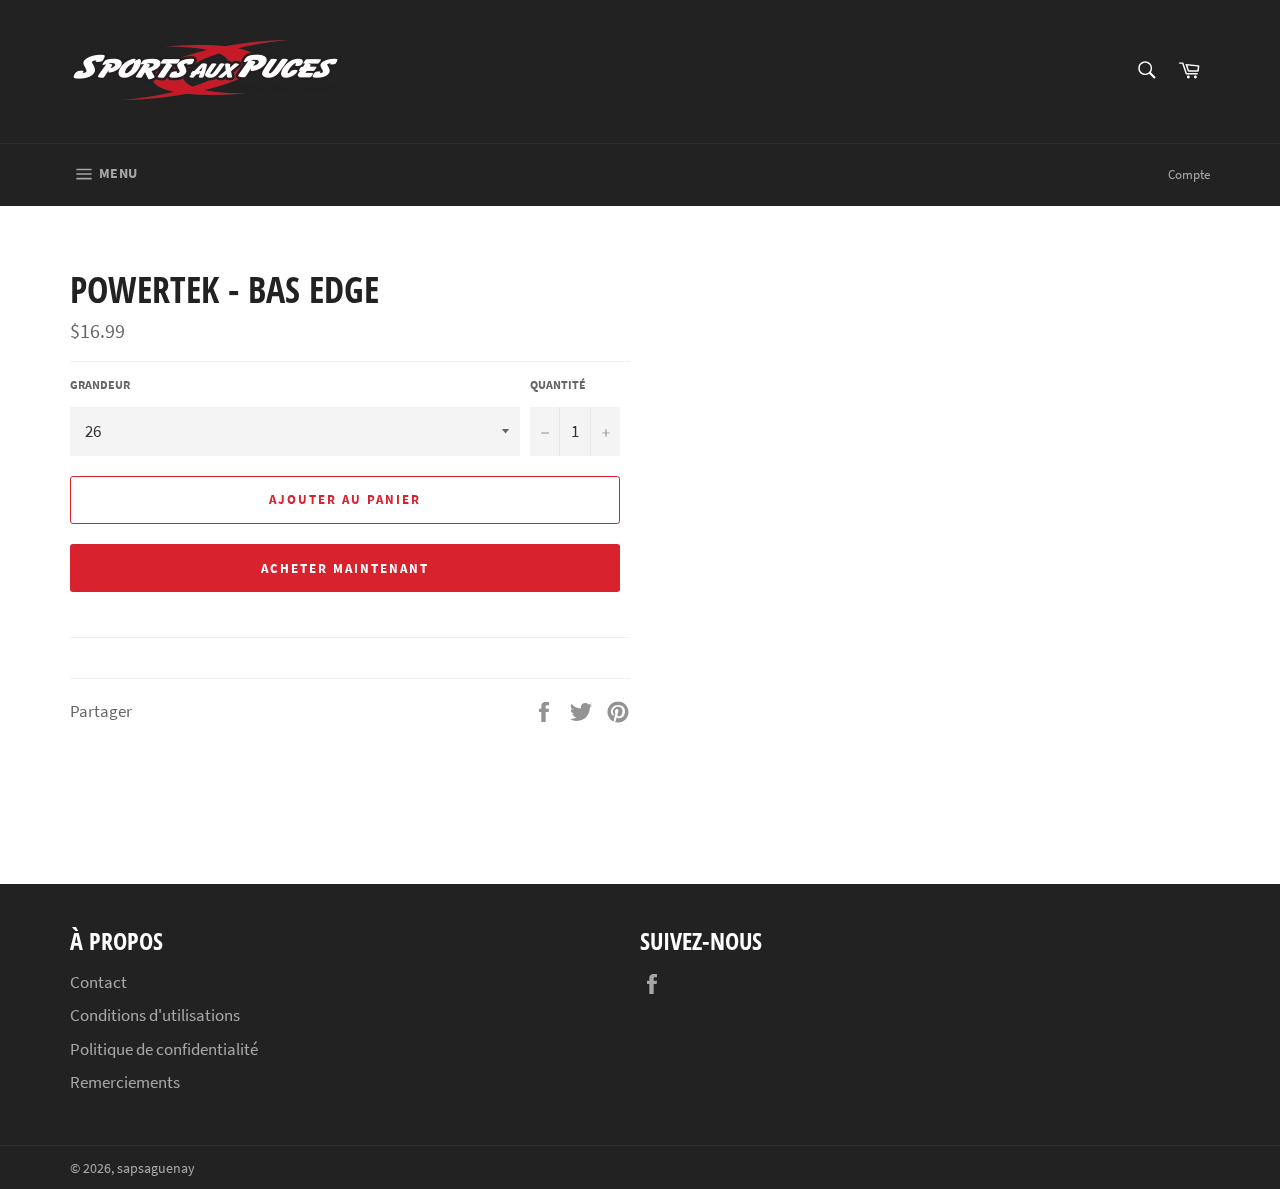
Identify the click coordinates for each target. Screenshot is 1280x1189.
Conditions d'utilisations (155, 1015)
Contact (98, 982)
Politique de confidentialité (164, 1049)
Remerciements (125, 1082)
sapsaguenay (156, 1168)
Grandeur (100, 384)
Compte (1189, 174)
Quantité (558, 384)
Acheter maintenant (344, 568)
